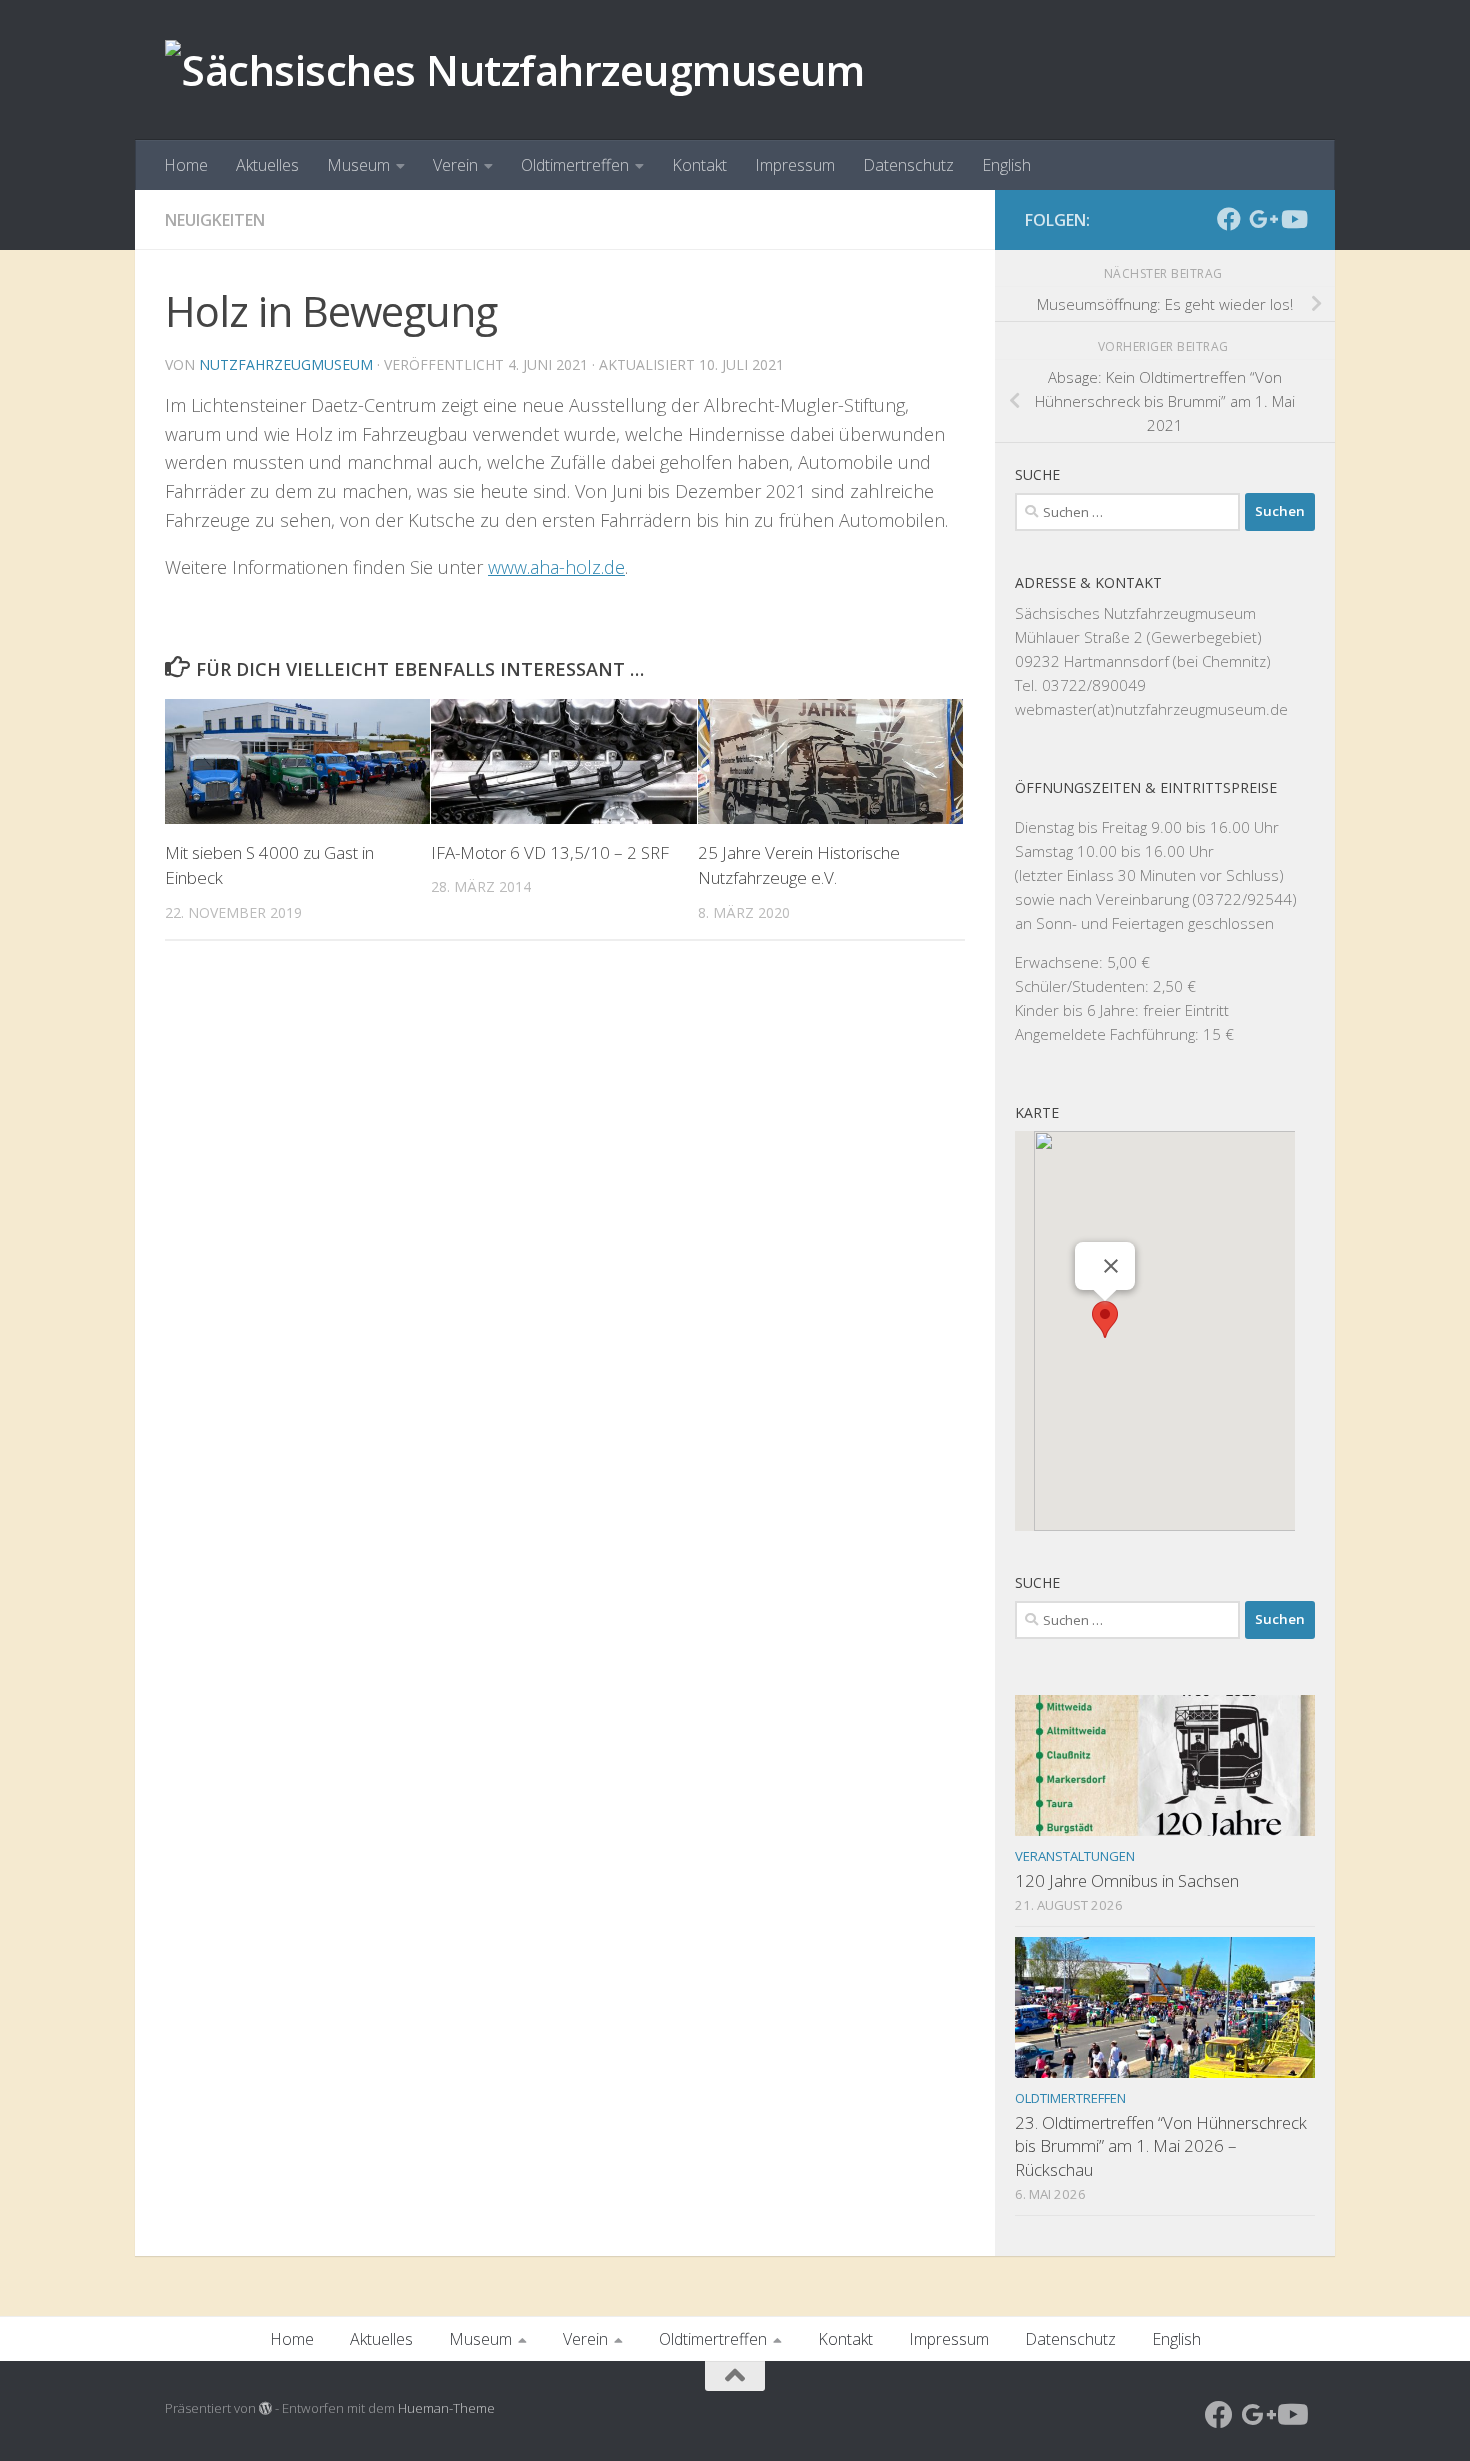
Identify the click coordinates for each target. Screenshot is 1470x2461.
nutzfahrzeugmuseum (286, 364)
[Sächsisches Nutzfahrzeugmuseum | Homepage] (514, 70)
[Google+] (1261, 219)
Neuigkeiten (215, 220)
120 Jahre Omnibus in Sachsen (1127, 1880)
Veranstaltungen (1075, 1856)
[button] (1105, 1319)
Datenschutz (908, 165)
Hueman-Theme (446, 2408)
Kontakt (699, 165)
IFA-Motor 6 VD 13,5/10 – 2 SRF (550, 852)
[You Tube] (1293, 219)
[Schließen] (1111, 1266)
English (1006, 165)
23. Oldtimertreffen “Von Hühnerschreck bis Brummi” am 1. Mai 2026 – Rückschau (1161, 2146)
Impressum (795, 165)
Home (186, 165)
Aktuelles (267, 165)
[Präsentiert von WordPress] (265, 2408)
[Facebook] (1229, 219)
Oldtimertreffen (575, 165)
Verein (455, 165)
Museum (358, 165)
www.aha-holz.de (556, 567)
